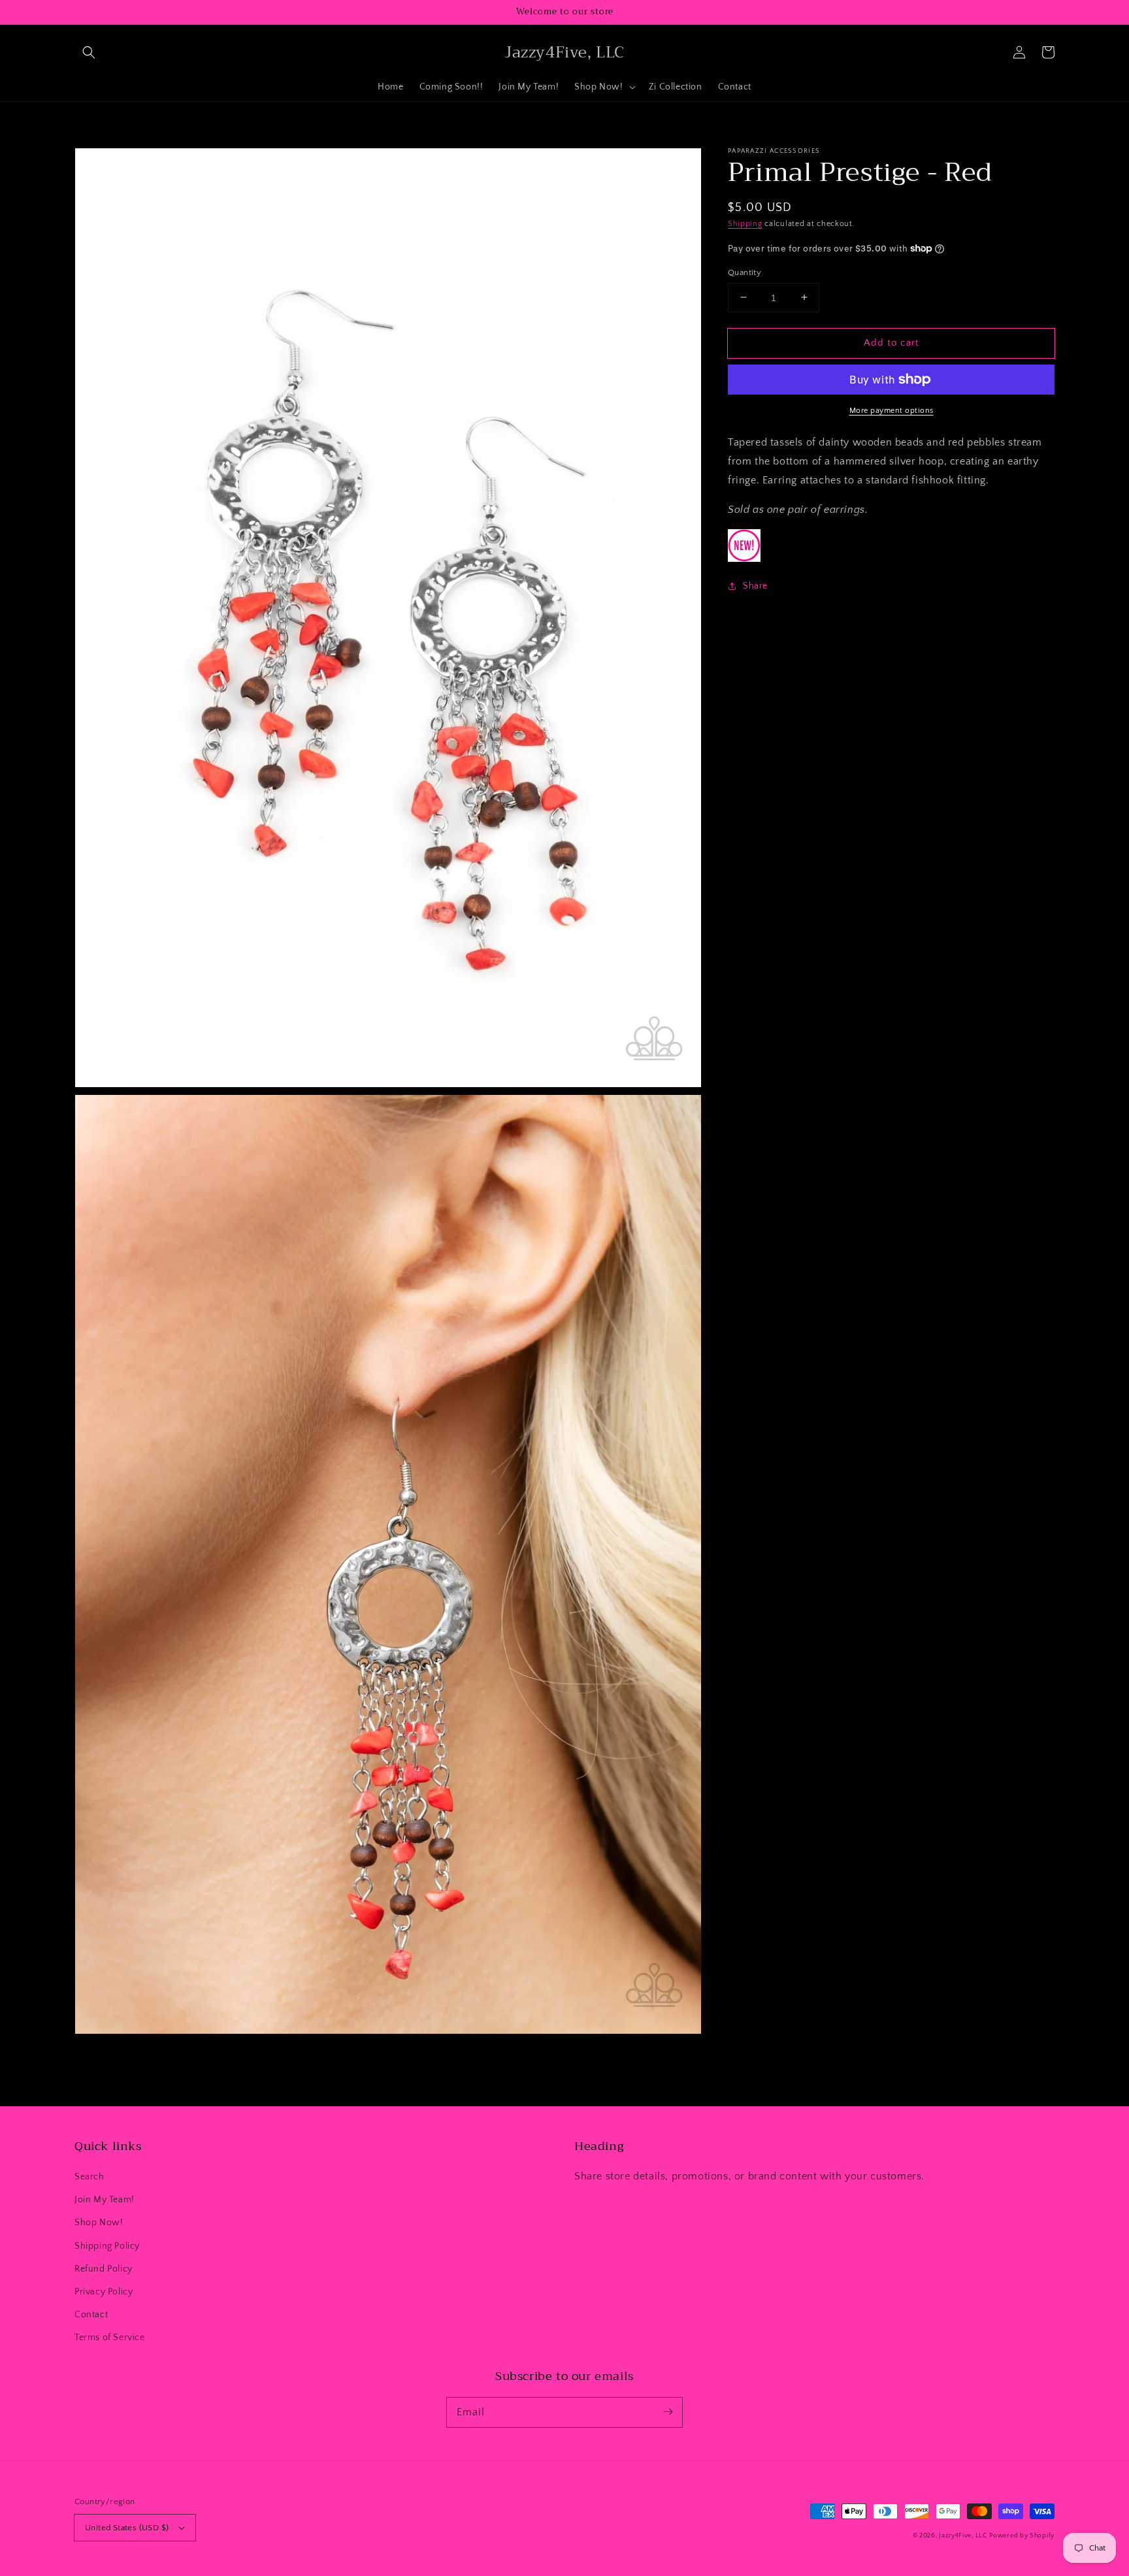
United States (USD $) (127, 2528)
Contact (91, 2315)
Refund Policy (104, 2269)
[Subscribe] (668, 2412)
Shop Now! (99, 2223)
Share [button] (755, 586)
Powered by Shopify (1022, 2536)
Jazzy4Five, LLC (963, 2536)
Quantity (744, 272)
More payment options (892, 411)
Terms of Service (110, 2338)
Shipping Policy (107, 2246)
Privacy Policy (104, 2292)
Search (90, 2177)
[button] (89, 52)
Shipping (745, 224)
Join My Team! (105, 2200)
